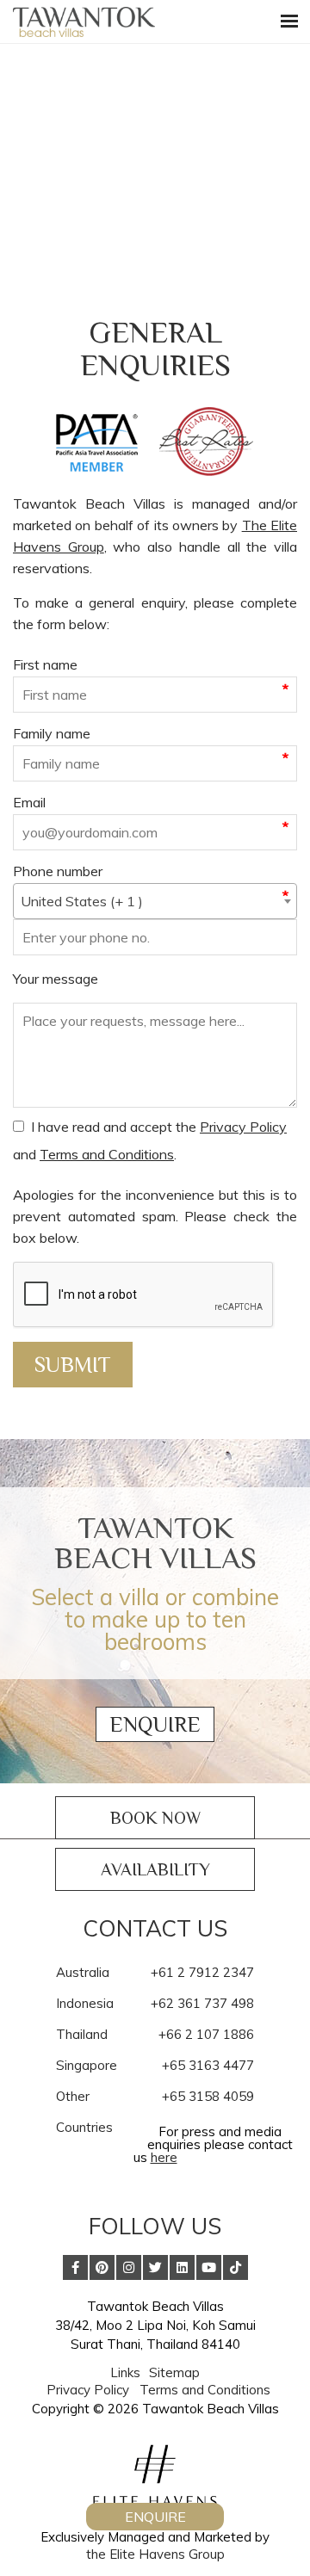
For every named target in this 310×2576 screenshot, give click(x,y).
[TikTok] (236, 2267)
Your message (56, 979)
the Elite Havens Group (155, 2554)
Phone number (58, 871)
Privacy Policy (243, 1127)
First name (45, 664)
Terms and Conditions (107, 1154)
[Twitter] (155, 2267)
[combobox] (155, 901)
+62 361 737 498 (202, 2003)
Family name (52, 733)
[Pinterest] (102, 2267)
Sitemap (174, 2372)
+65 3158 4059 (208, 2096)
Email (29, 802)
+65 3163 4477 (208, 2065)
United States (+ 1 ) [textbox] (82, 901)
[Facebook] (75, 2267)
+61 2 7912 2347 (202, 1972)
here (164, 2157)
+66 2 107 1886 (206, 2034)
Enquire (155, 1724)
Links (125, 2372)
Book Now (155, 1818)
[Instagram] (129, 2267)
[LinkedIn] (182, 2267)
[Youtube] (209, 2267)
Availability (155, 1869)
